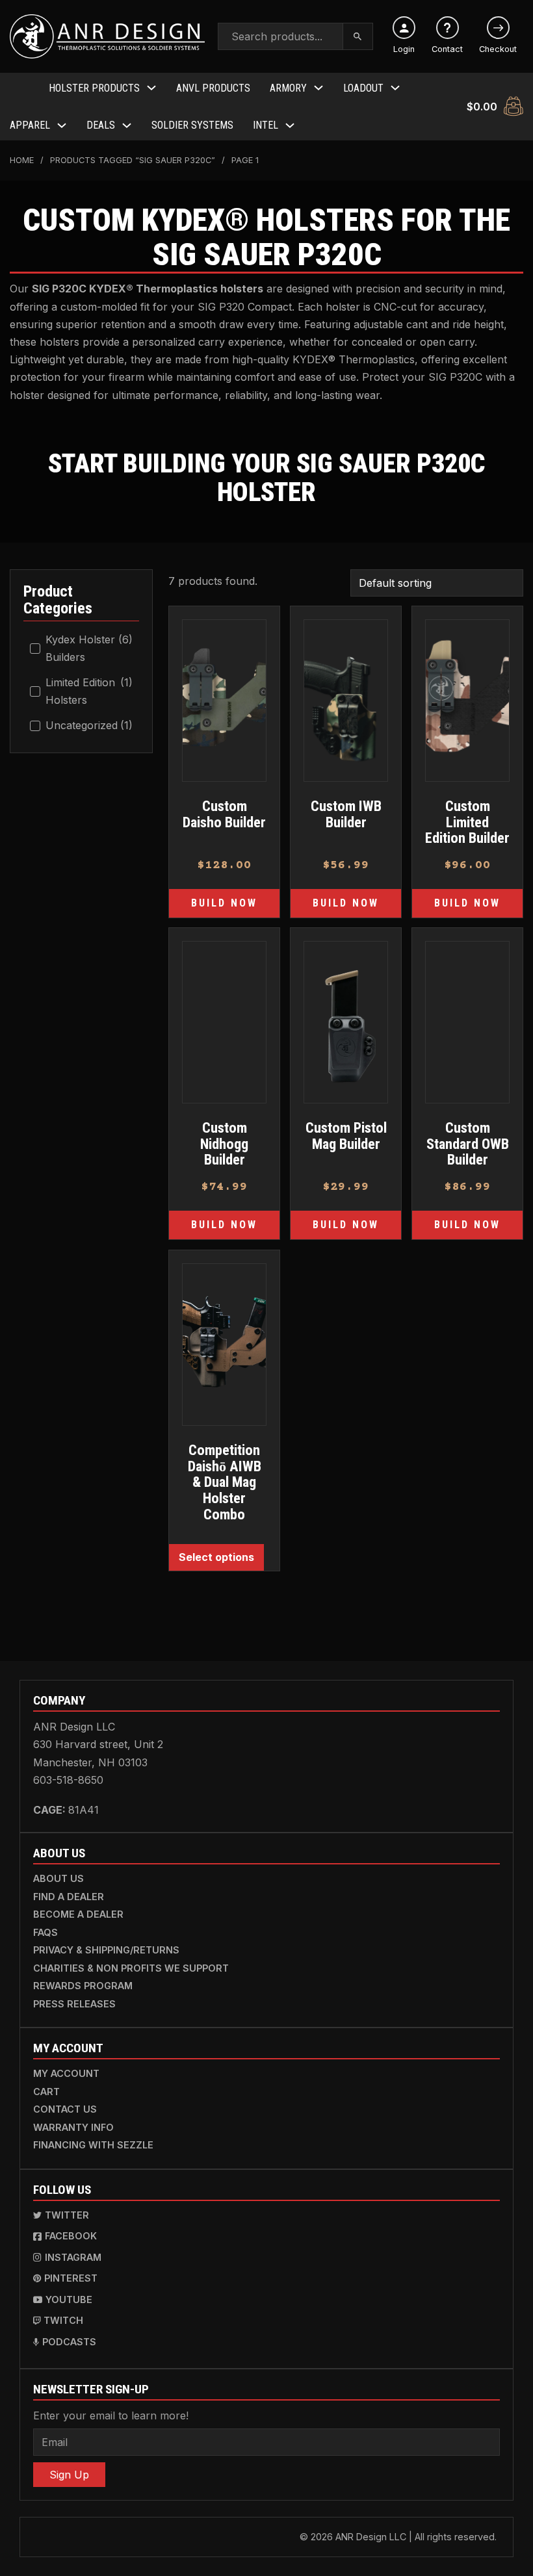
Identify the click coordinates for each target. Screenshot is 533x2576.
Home (22, 160)
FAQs (45, 1932)
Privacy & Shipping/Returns (106, 1950)
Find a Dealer (69, 1897)
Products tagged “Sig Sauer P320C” (133, 160)
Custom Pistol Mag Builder (346, 1136)
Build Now (224, 903)
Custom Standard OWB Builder (468, 1143)
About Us (58, 1878)
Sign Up (69, 2475)
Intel (266, 125)
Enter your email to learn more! (111, 2415)
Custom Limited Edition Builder (467, 822)
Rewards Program (83, 1986)
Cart (46, 2092)
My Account (66, 2073)
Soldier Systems (192, 125)
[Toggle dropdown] (151, 88)
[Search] (358, 36)
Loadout (363, 88)
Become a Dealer (78, 1914)
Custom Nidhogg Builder (224, 1143)
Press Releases (74, 2004)
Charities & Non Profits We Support (131, 1968)
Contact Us (65, 2109)
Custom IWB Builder (346, 814)
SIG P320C (59, 289)
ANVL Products (213, 88)
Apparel (30, 125)
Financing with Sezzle (93, 2145)
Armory (288, 88)
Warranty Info (73, 2127)
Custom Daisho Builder (224, 814)
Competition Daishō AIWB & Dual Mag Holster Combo (225, 1482)
